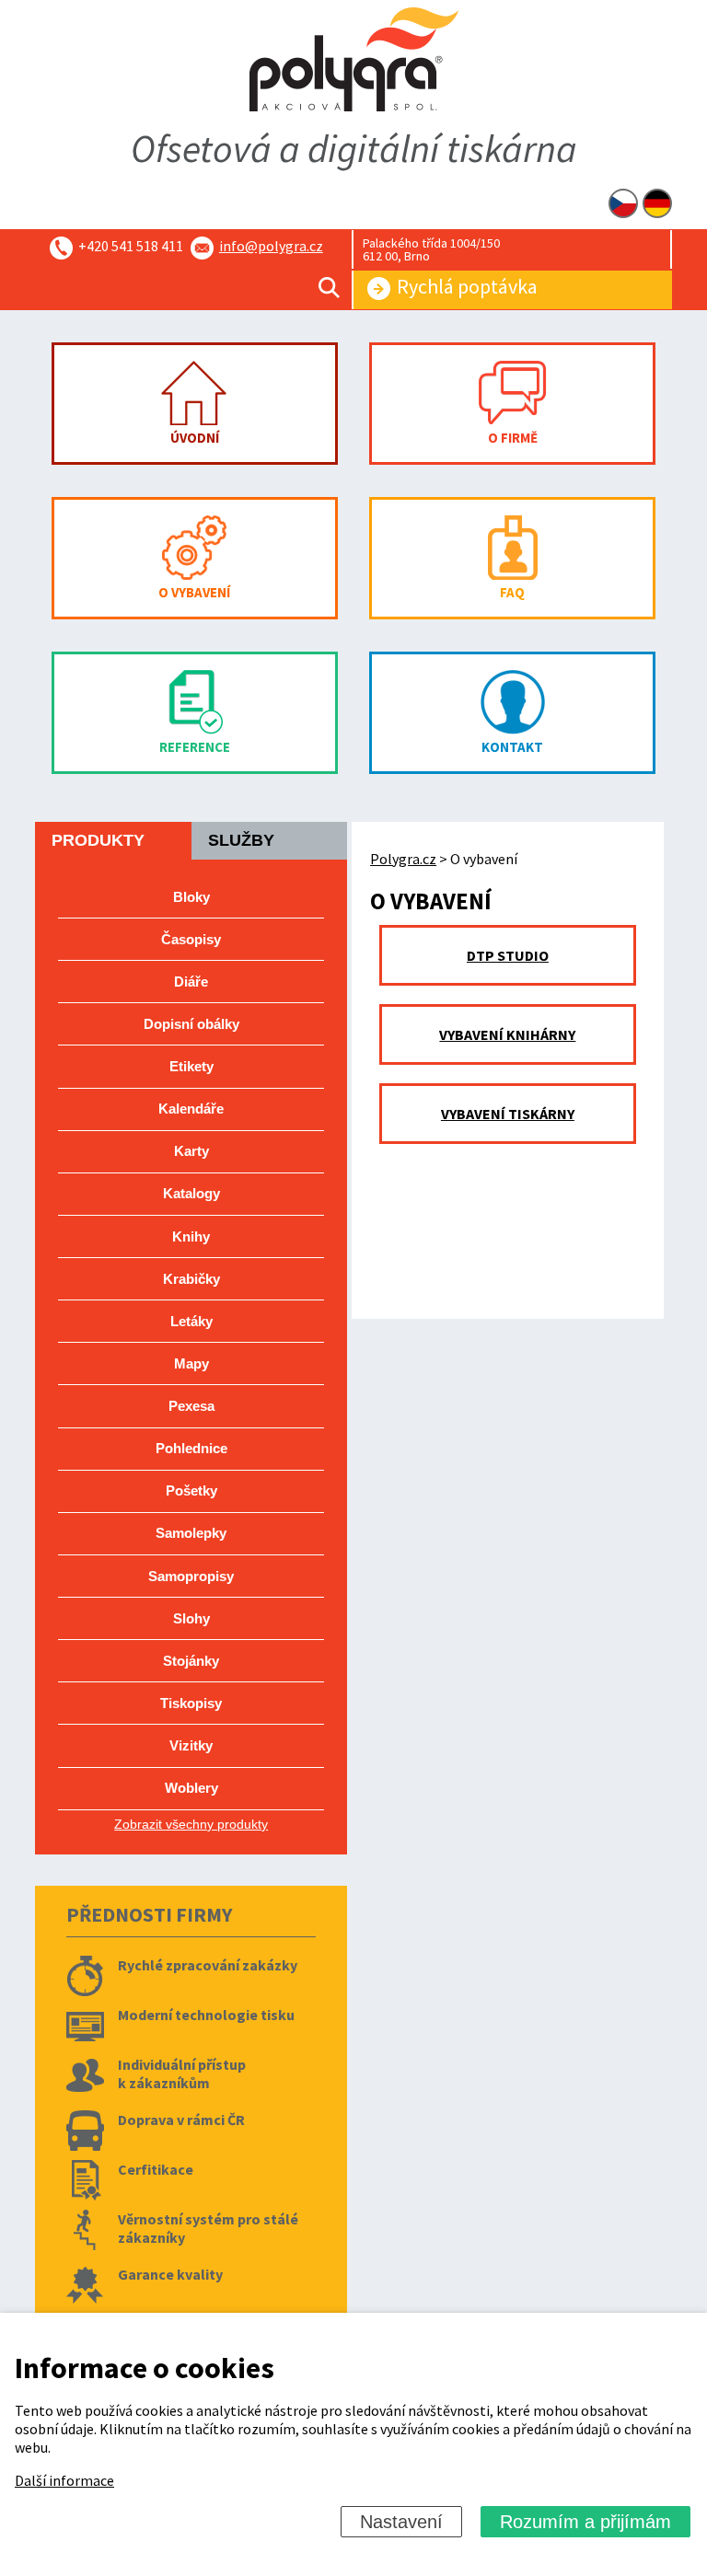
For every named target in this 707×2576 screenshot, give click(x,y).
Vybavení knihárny (507, 1034)
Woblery (191, 1788)
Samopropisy (191, 1576)
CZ (623, 203)
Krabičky (191, 1279)
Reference (195, 747)
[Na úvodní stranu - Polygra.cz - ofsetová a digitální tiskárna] (354, 61)
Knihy (191, 1236)
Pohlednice (191, 1448)
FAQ (512, 592)
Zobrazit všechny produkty (191, 1824)
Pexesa (191, 1406)
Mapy (191, 1363)
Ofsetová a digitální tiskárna (354, 148)
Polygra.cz (403, 859)
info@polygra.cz (271, 246)
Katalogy (191, 1193)
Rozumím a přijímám (585, 2522)
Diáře (191, 982)
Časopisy (191, 939)
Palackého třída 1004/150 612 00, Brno (431, 249)
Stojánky (191, 1661)
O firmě (513, 438)
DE (657, 203)
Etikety (191, 1066)
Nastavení (401, 2522)
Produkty (98, 840)
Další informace (64, 2480)
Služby (241, 840)
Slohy (191, 1618)
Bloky (191, 897)
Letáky (191, 1321)
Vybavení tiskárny (508, 1114)
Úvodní (195, 438)
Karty (191, 1151)
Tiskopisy (191, 1703)
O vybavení (194, 592)
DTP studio (508, 955)
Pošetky (191, 1490)
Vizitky (191, 1745)
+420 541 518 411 (131, 246)
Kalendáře (191, 1109)
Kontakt (512, 747)
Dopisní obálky (191, 1024)
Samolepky (191, 1533)
